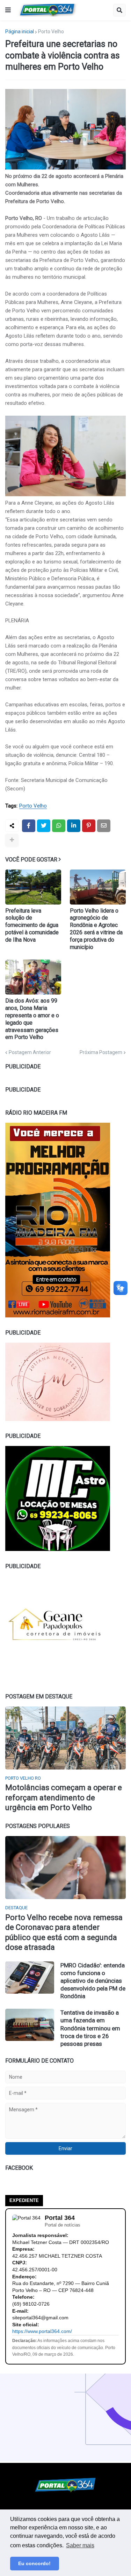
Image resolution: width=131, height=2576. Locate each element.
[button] (8, 10)
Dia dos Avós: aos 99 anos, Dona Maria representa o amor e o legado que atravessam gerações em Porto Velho (32, 1019)
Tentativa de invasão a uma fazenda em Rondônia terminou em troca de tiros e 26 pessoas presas (90, 2028)
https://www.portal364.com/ (42, 2331)
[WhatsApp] (59, 826)
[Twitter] (44, 826)
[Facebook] (29, 826)
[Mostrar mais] (12, 840)
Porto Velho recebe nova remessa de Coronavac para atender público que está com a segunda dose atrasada (64, 1933)
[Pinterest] (89, 826)
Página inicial (20, 32)
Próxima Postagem (101, 1052)
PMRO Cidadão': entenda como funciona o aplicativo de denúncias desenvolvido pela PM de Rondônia (93, 1981)
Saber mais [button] (80, 2545)
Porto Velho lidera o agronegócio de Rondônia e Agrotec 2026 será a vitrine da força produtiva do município (96, 929)
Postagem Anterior (30, 1052)
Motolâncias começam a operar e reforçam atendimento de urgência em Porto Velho (64, 1798)
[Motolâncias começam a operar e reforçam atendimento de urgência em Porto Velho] (65, 1738)
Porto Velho (51, 32)
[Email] (104, 826)
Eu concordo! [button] (34, 2563)
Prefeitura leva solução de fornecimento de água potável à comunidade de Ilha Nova (32, 925)
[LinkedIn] (74, 826)
